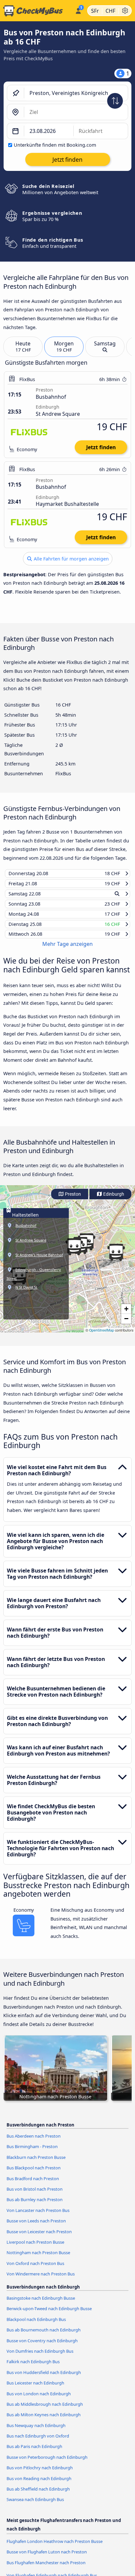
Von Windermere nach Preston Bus (41, 2280)
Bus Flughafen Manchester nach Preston (46, 2569)
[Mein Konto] (78, 10)
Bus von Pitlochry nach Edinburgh (40, 2474)
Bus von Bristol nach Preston (35, 2195)
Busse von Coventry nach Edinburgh (42, 2346)
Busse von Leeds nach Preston (36, 2227)
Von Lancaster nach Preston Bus (38, 2217)
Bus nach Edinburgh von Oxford (38, 2442)
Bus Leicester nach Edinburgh (35, 2389)
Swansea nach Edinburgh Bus (35, 2506)
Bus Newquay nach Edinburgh (36, 2431)
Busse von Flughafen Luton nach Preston (47, 2558)
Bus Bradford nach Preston (33, 2184)
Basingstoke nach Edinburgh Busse (41, 2304)
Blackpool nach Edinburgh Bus (36, 2325)
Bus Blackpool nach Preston (34, 2174)
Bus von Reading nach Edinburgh (39, 2484)
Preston (72, 1200)
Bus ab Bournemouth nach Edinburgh (44, 2336)
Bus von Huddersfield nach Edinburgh (44, 2378)
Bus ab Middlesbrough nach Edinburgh (45, 2410)
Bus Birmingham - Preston (32, 2153)
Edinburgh (113, 1200)
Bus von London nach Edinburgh (39, 2400)
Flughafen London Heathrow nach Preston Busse (55, 2548)
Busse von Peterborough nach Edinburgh (47, 2463)
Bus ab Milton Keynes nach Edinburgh (44, 2421)
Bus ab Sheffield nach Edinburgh (38, 2495)
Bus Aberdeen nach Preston (34, 2142)
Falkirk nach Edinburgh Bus (33, 2368)
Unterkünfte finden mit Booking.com (55, 145)
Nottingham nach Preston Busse (38, 2259)
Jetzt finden (101, 447)
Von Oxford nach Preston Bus (35, 2269)
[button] (116, 1259)
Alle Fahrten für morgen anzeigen (71, 559)
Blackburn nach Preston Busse (36, 2163)
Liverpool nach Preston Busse (35, 2248)
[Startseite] (36, 11)
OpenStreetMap (102, 1336)
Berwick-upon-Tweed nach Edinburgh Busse (49, 2315)
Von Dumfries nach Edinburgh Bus (40, 2357)
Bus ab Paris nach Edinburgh (34, 2453)
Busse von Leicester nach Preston (39, 2237)
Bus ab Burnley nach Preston (35, 2206)
